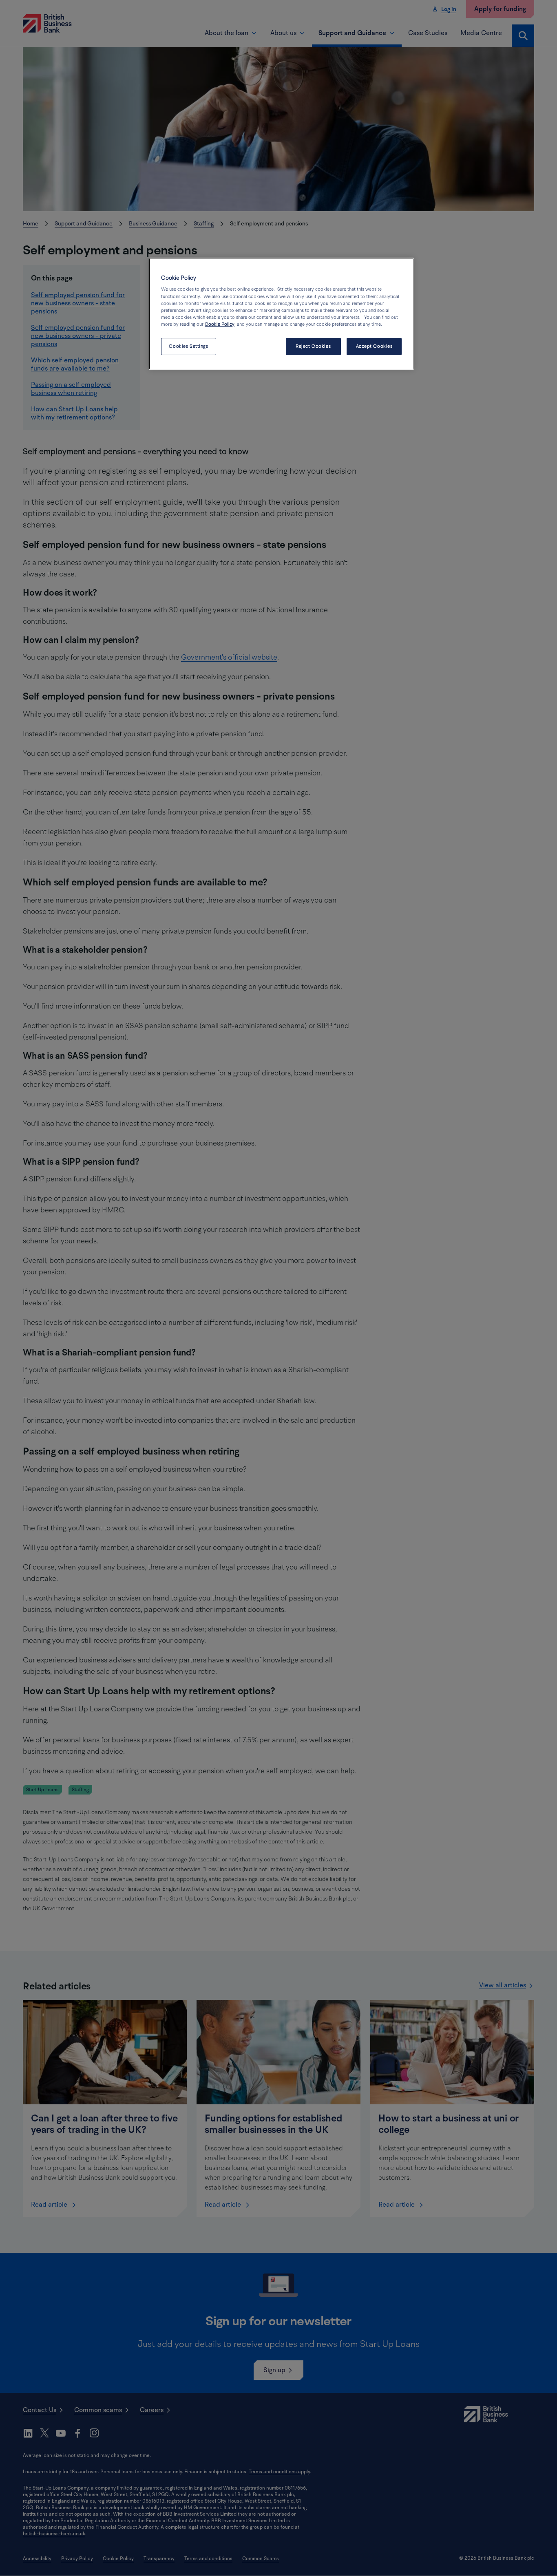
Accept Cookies (374, 346)
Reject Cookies (313, 346)
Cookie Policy (220, 324)
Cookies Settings (188, 346)
